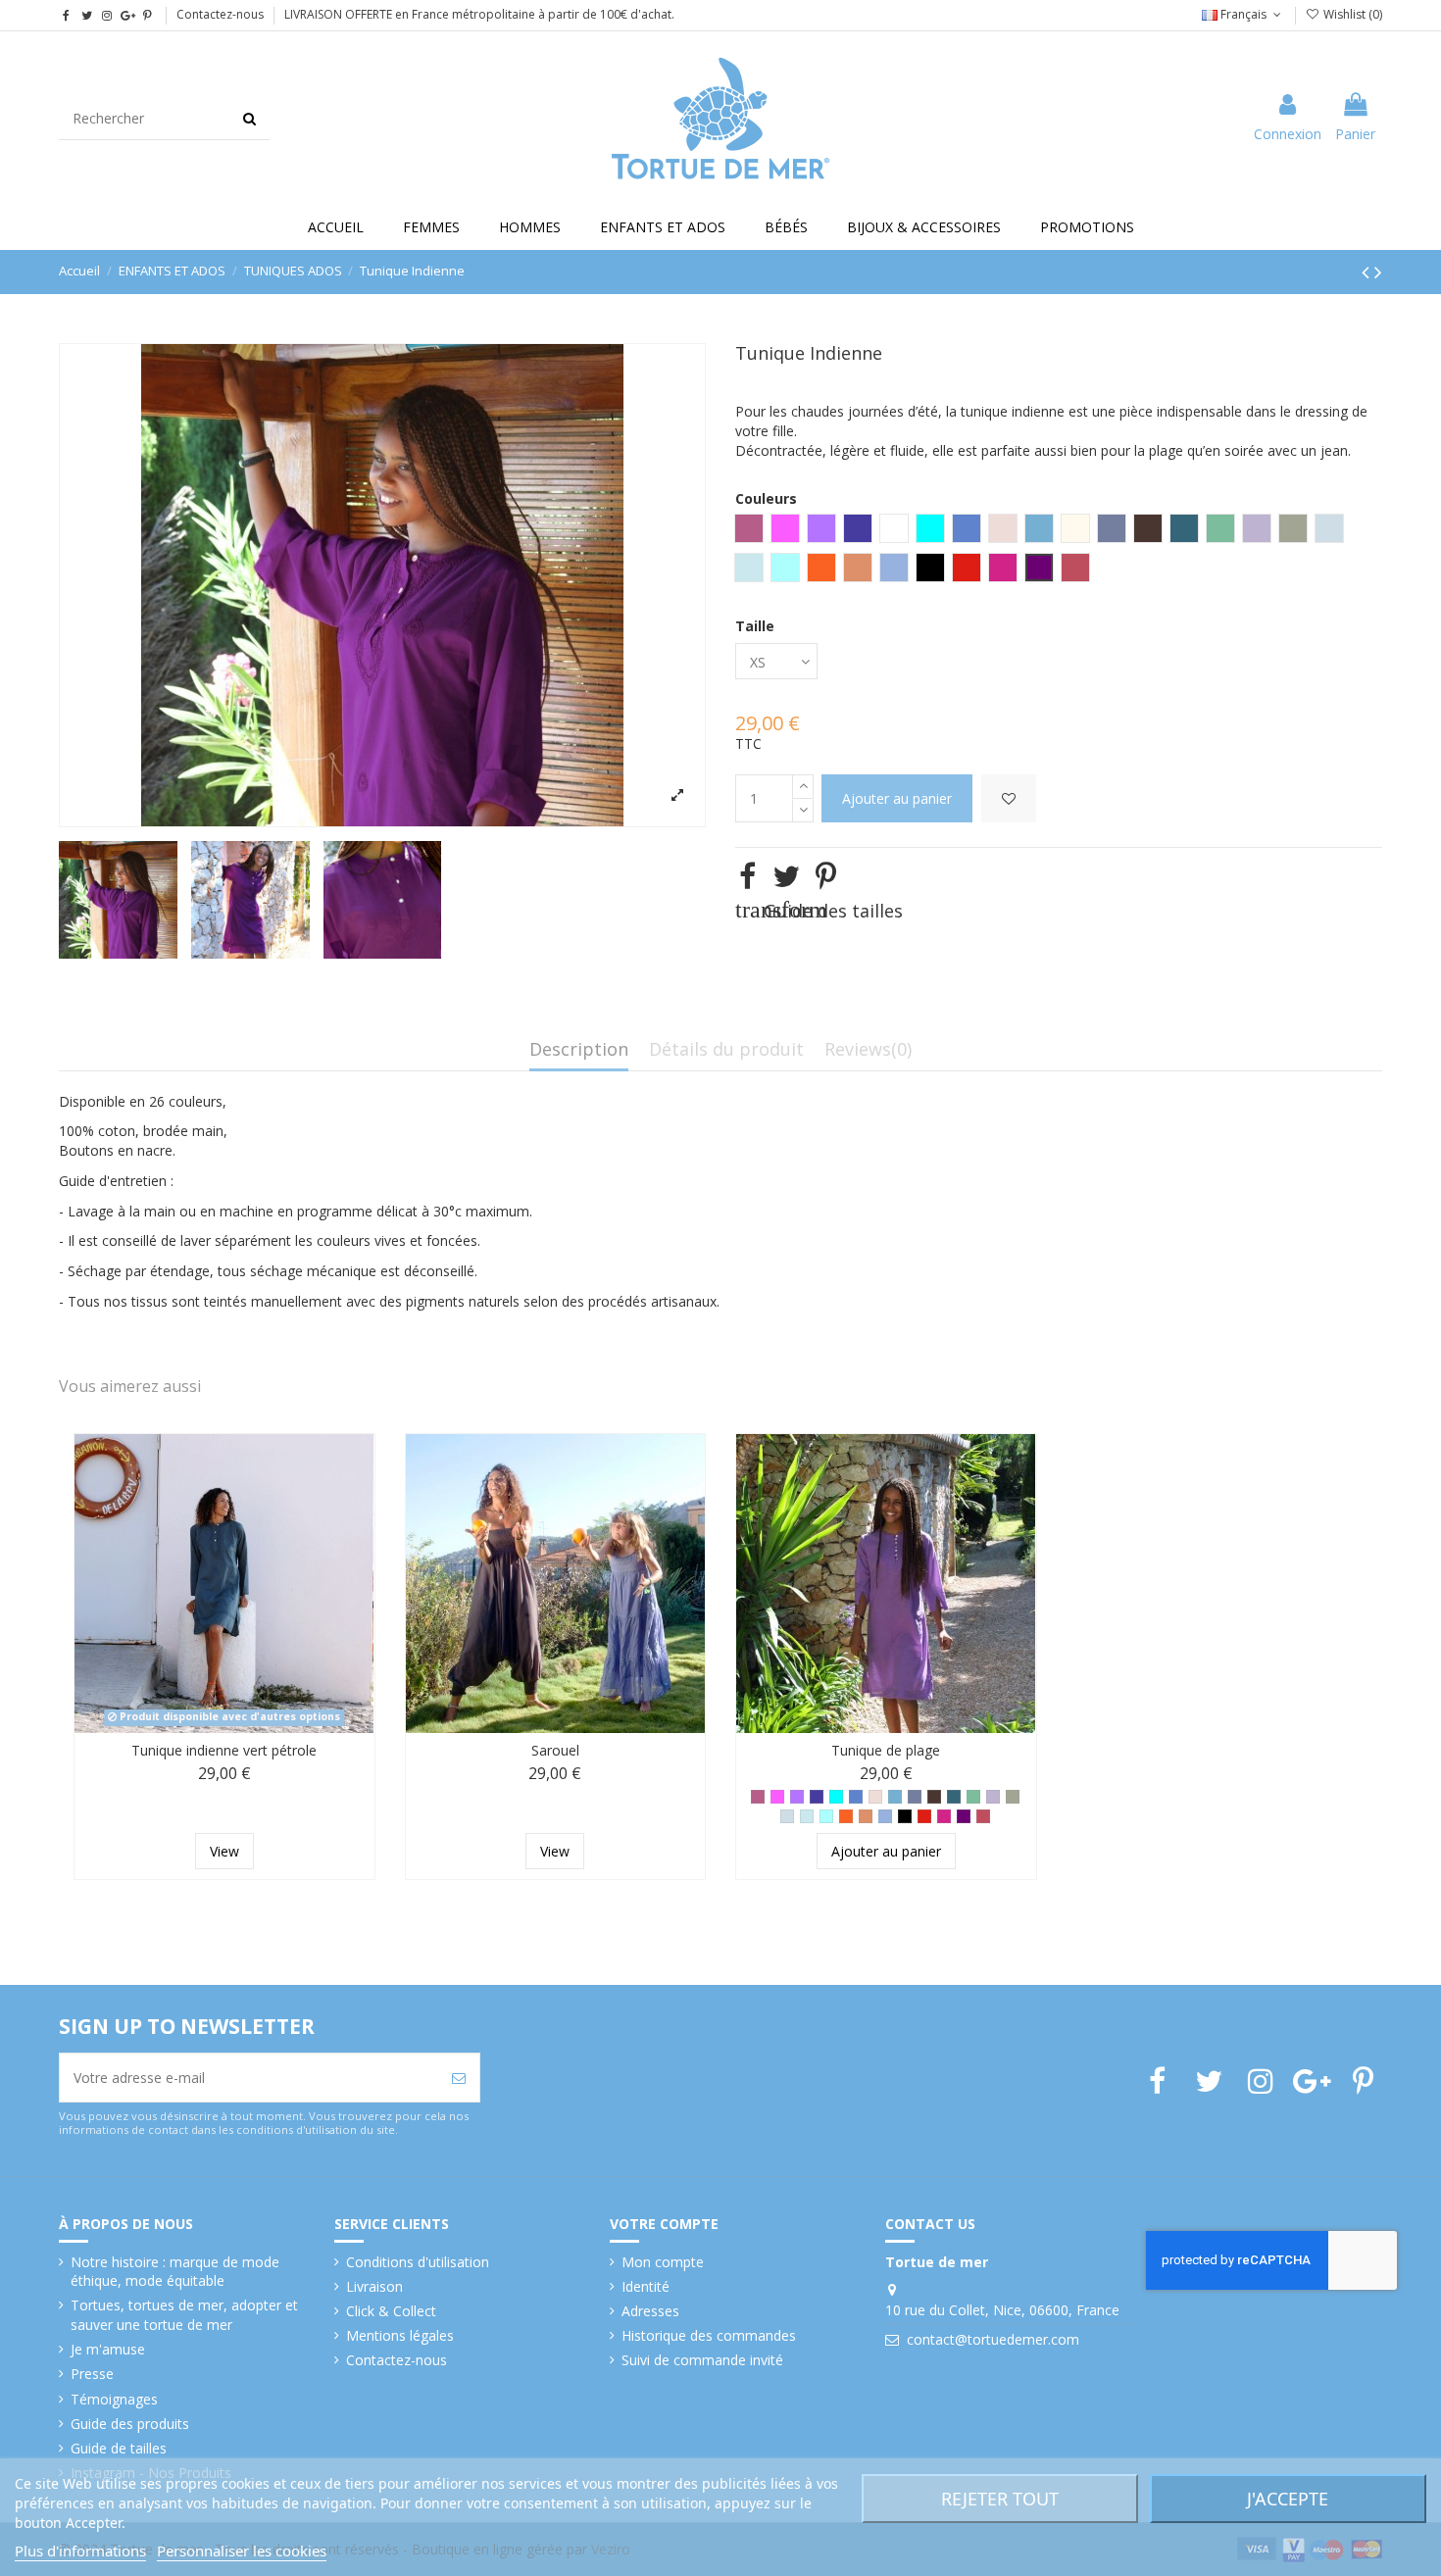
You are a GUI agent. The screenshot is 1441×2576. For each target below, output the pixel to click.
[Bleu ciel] (787, 1816)
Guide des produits (130, 2424)
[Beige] (875, 1797)
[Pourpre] (797, 1797)
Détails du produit (726, 1050)
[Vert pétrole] (954, 1797)
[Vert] (973, 1797)
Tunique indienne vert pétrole (224, 1750)
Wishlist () (1351, 14)
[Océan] (807, 1816)
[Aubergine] (964, 1816)
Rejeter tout (1000, 2499)
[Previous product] (1368, 272)
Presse (92, 2374)
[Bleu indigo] (856, 1797)
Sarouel (555, 1750)
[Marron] (934, 1797)
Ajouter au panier (897, 798)
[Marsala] (983, 1816)
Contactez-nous (220, 14)
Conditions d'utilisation (418, 2262)
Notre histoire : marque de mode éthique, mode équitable (175, 2272)
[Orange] (846, 1816)
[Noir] (905, 1816)
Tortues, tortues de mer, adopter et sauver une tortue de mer (184, 2315)
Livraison (374, 2286)
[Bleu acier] (895, 1797)
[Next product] (1378, 272)
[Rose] (758, 1797)
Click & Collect (391, 2311)
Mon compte (663, 2262)
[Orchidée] (777, 1797)
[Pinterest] (826, 876)
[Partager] (747, 876)
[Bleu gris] (915, 1797)
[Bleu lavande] (885, 1816)
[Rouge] (924, 1816)
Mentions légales (400, 2335)
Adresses (650, 2311)
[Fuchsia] (944, 1816)
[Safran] (866, 1816)
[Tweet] (786, 876)
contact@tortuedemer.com (993, 2339)
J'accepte (1288, 2499)
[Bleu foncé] (817, 1797)
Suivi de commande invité (702, 2360)
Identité (646, 2286)
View (224, 1851)
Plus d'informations (80, 2551)
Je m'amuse (108, 2349)
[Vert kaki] (1013, 1797)
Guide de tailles (119, 2448)
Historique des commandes (709, 2335)
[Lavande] (993, 1797)
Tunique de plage (886, 1750)
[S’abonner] (459, 2078)
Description (579, 1050)
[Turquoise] (836, 1797)
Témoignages (114, 2399)
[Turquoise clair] (826, 1816)
